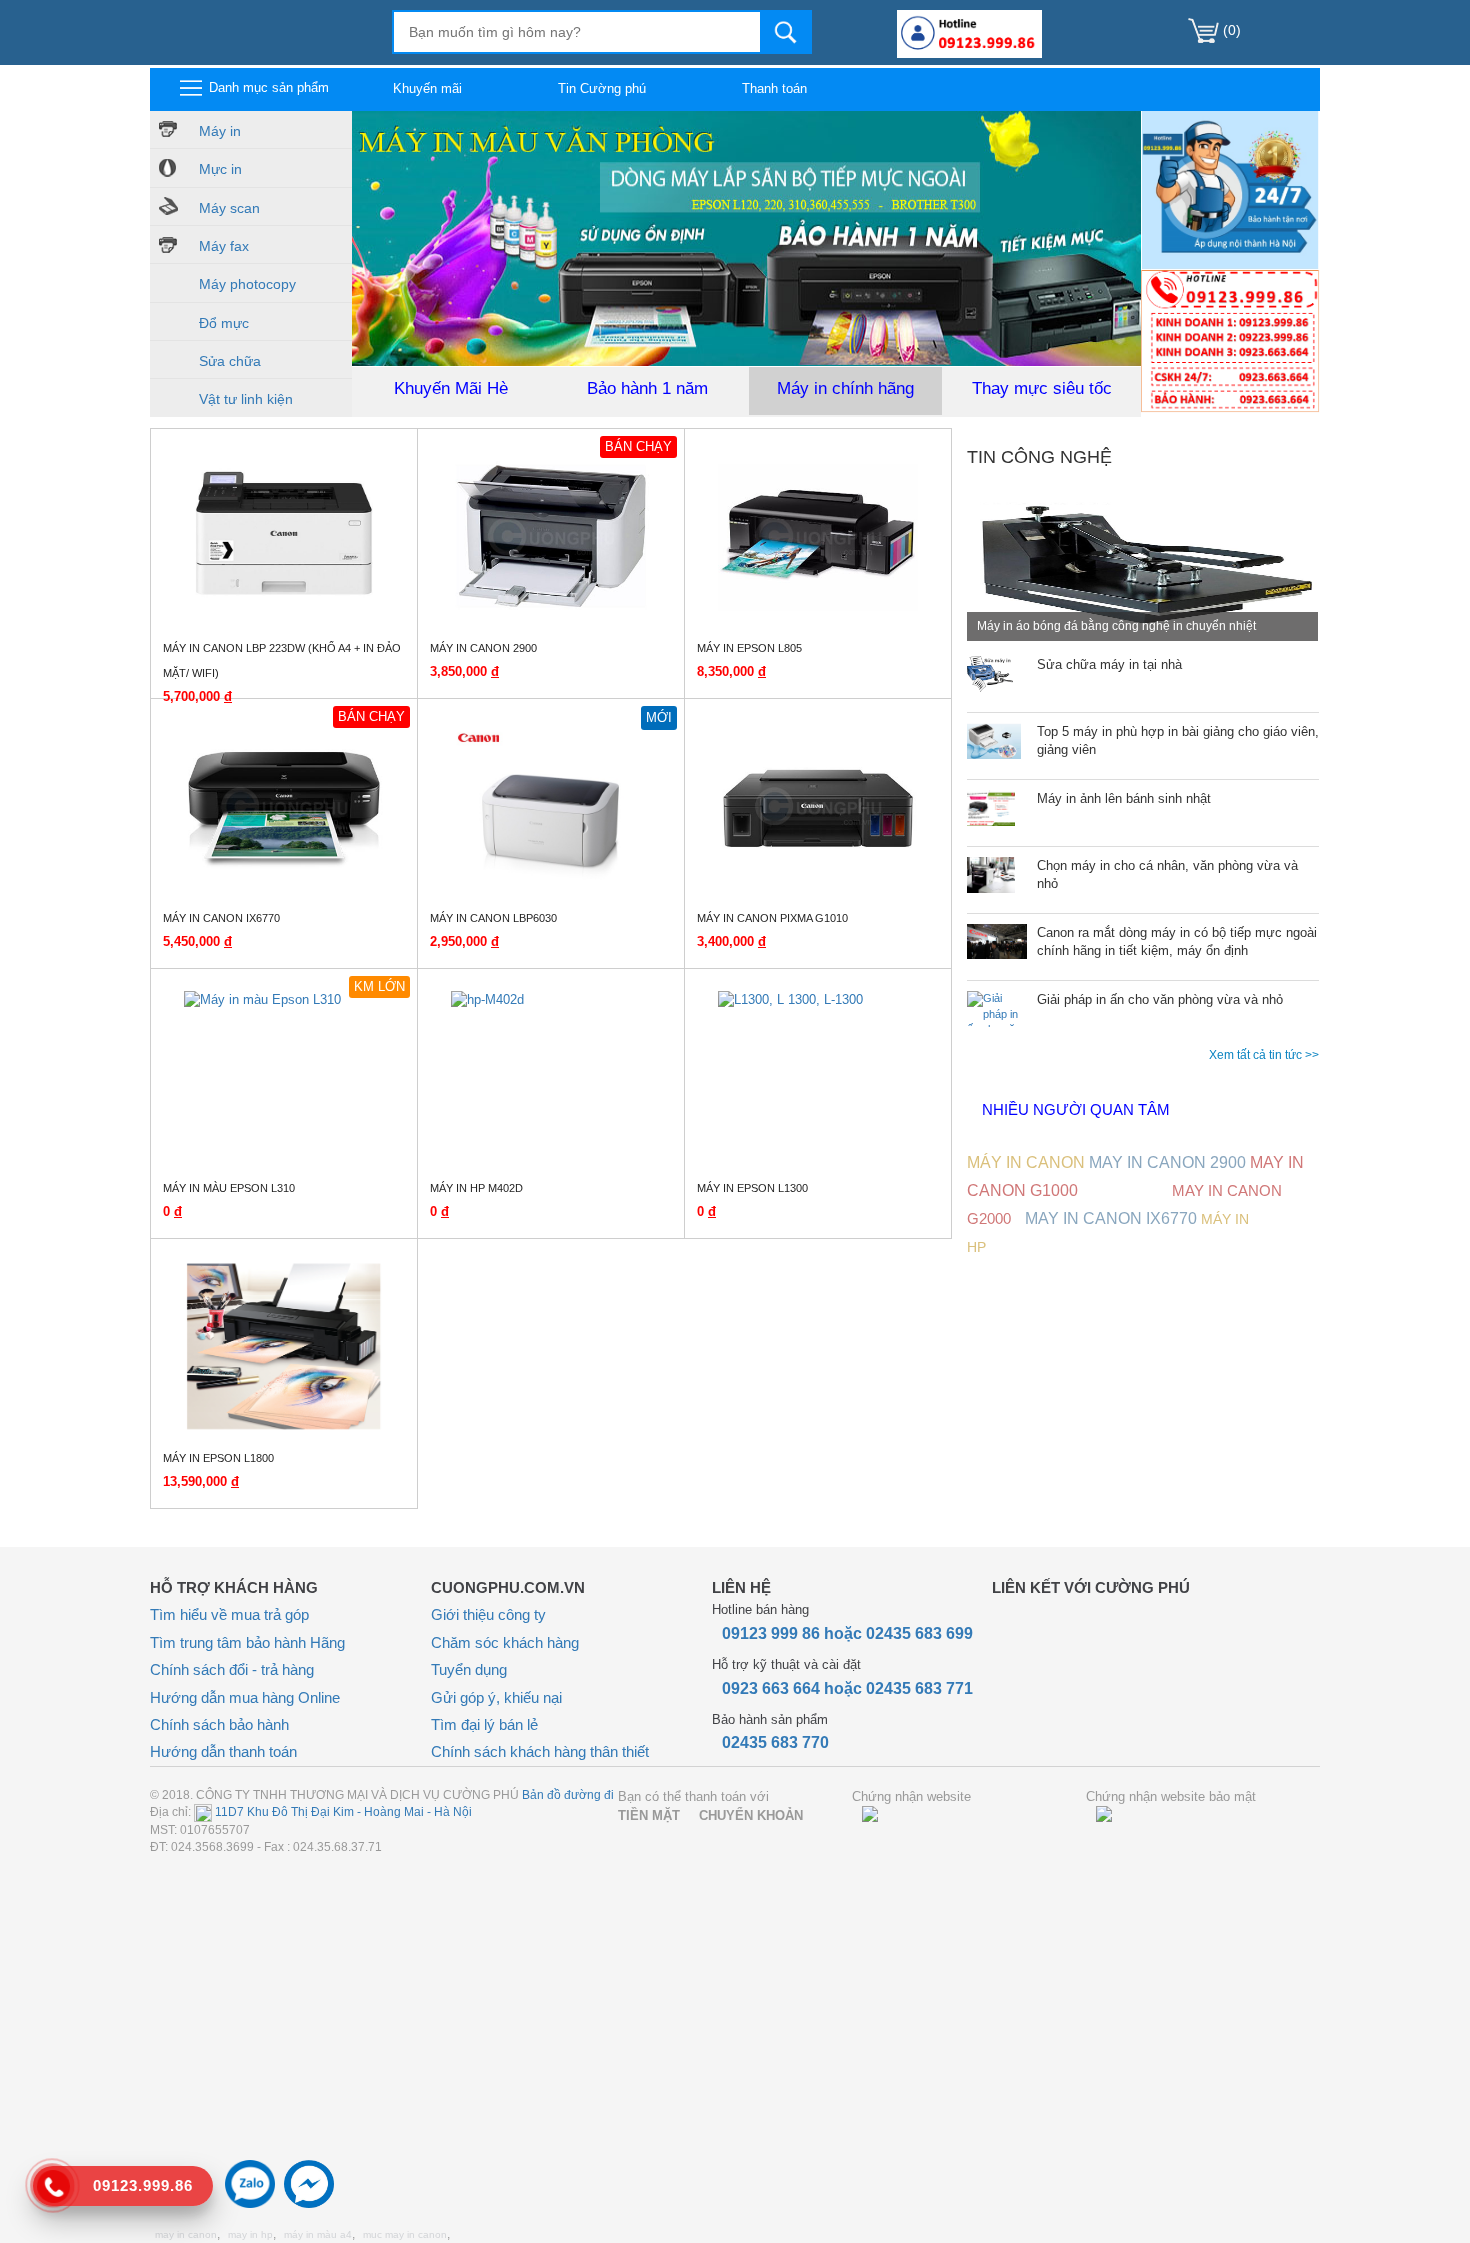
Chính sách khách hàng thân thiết (540, 1751)
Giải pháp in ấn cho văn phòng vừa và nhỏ (1160, 999)
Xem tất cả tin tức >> (1264, 1055)
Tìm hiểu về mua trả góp (229, 1614)
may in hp (250, 2234)
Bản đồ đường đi (568, 1795)
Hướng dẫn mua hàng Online (245, 1697)
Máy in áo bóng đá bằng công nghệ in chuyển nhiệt (1116, 626)
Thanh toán (774, 88)
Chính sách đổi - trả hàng (232, 1669)
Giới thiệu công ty (488, 1614)
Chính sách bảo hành (219, 1724)
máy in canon (1026, 1162)
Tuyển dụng (469, 1669)
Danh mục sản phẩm (267, 87)
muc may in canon (405, 2234)
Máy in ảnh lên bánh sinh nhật (1124, 798)
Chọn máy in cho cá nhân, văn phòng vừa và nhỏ (1167, 875)
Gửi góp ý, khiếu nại (496, 1697)
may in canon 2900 (1167, 1162)
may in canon (186, 2234)
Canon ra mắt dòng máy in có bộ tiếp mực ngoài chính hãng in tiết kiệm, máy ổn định (1177, 942)
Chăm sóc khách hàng (505, 1642)
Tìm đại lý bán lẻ (484, 1724)
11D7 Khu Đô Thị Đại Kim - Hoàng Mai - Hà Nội (342, 1812)
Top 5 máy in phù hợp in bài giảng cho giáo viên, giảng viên (1178, 741)
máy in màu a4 (318, 2234)
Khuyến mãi (427, 88)
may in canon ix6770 (1111, 1218)
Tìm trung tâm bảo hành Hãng (247, 1642)
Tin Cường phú (602, 88)
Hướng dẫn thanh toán (223, 1751)
